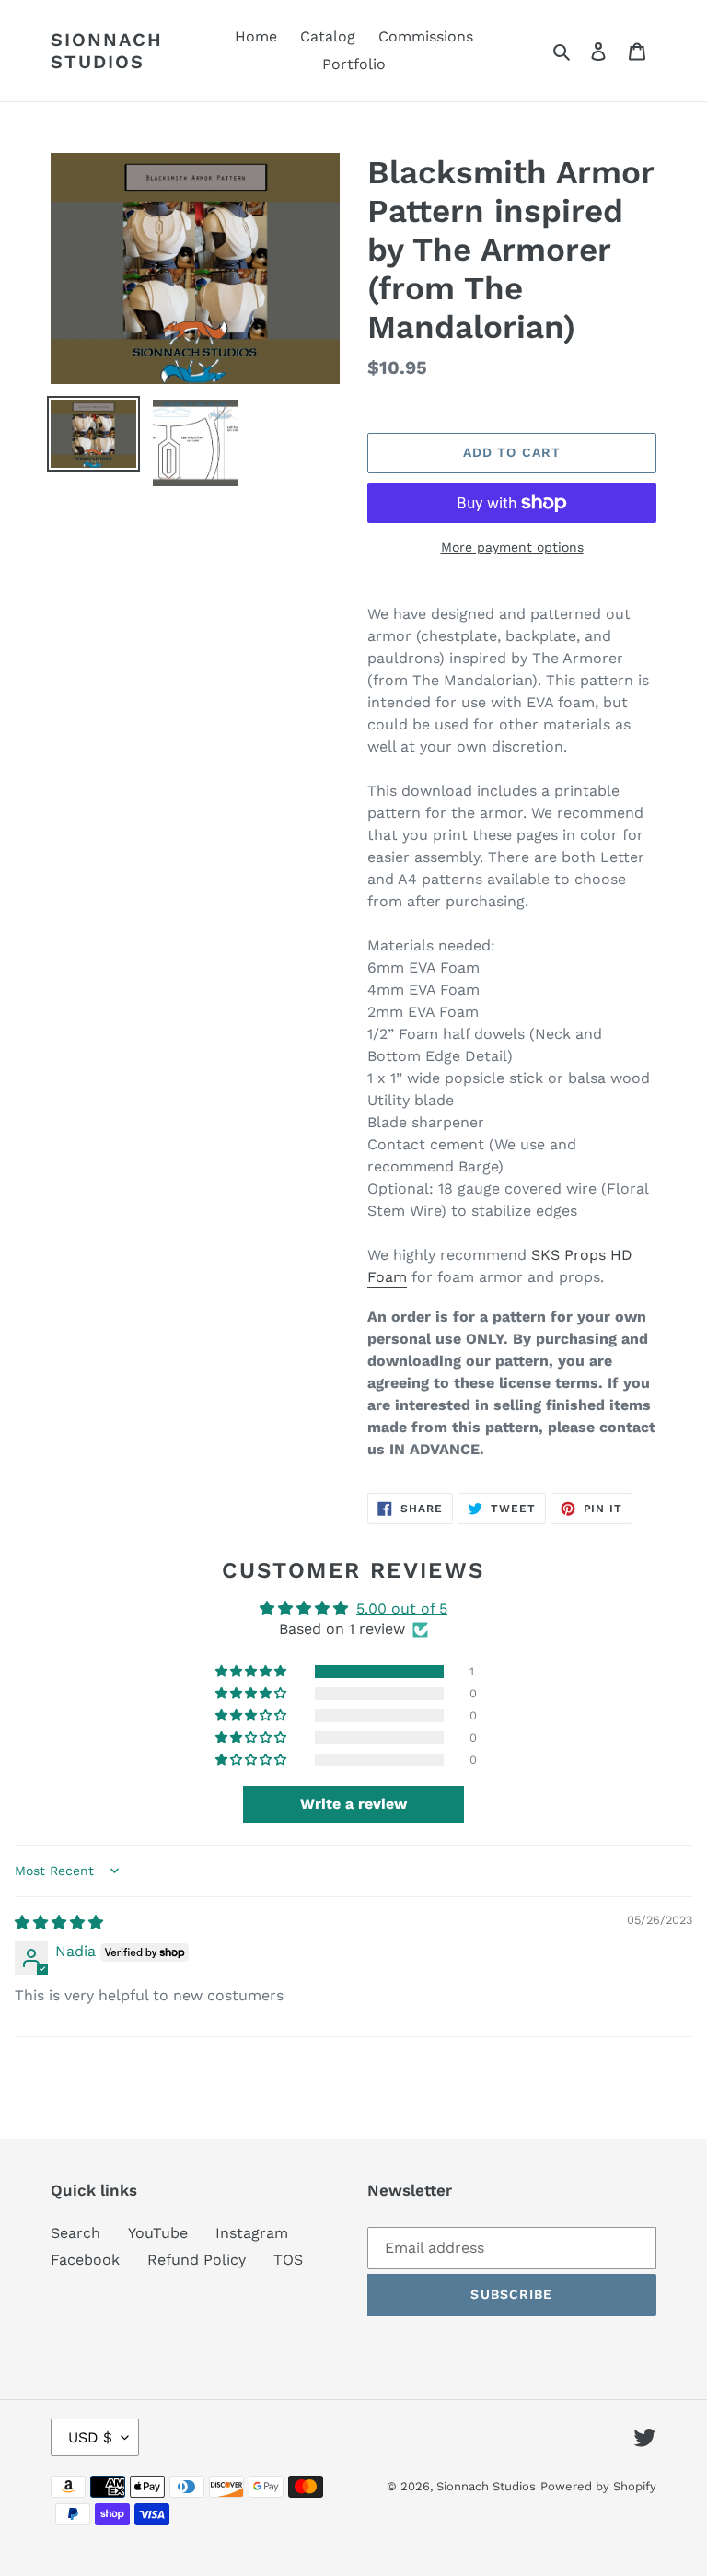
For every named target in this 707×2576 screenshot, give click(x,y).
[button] (252, 1672)
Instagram (252, 2233)
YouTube (158, 2233)
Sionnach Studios (107, 51)
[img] (59, 1923)
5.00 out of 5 (402, 1609)
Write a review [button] (353, 1804)
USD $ (90, 2437)
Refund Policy (197, 2260)
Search (75, 2233)
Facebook (85, 2260)
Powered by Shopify (598, 2486)
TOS (288, 2260)
